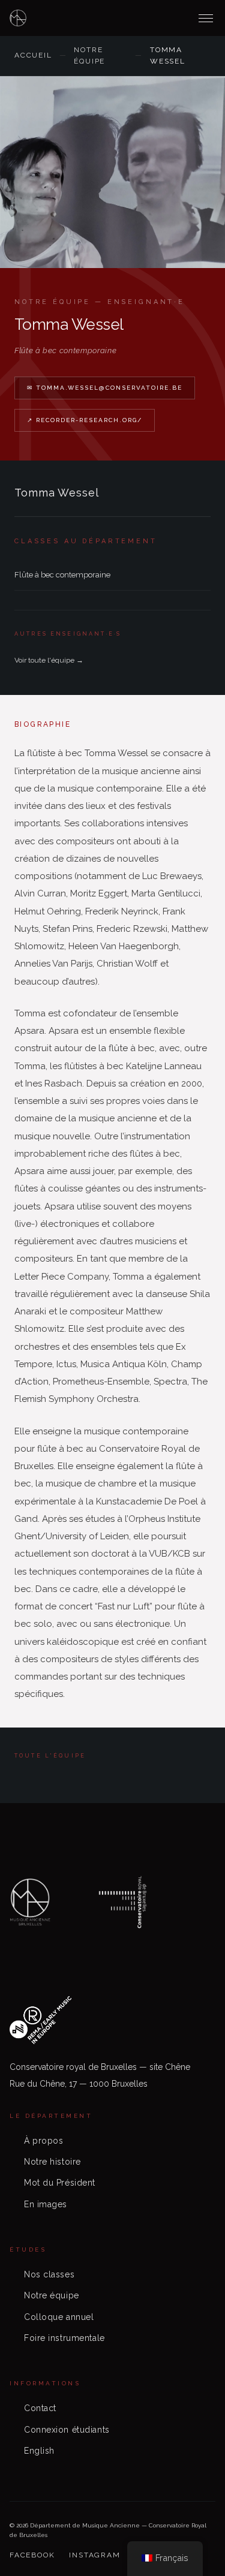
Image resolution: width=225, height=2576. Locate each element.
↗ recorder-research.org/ (85, 420)
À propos (43, 2141)
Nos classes (49, 2274)
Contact (40, 2408)
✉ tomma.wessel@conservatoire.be (105, 388)
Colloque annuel (59, 2317)
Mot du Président (60, 2183)
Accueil (33, 55)
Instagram (94, 2555)
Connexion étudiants (67, 2430)
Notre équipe (89, 55)
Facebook (32, 2555)
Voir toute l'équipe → (49, 660)
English (39, 2451)
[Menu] (206, 18)
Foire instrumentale (64, 2338)
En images (46, 2204)
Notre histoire (52, 2162)
